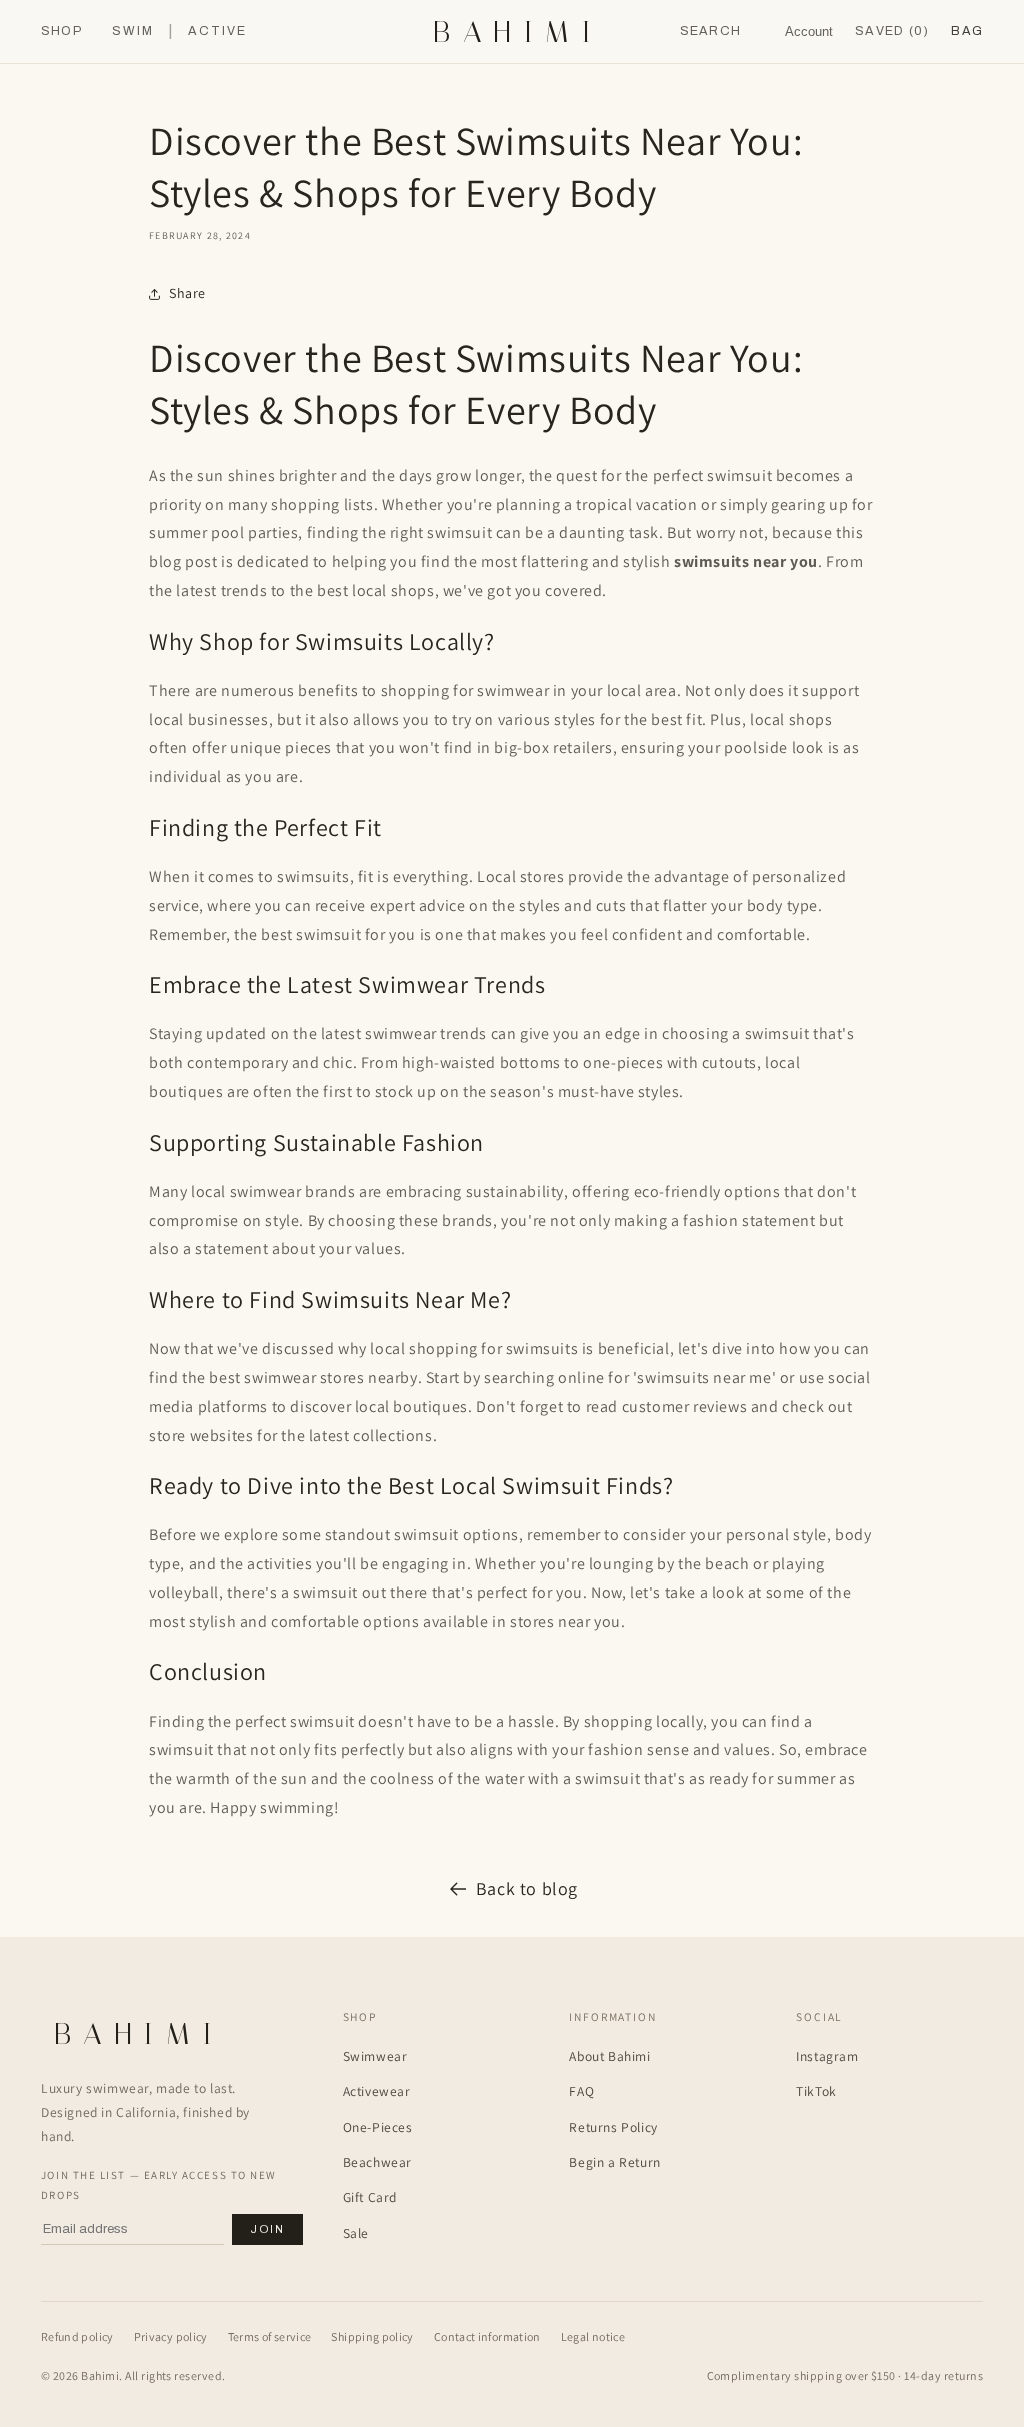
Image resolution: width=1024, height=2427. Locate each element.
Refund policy (77, 2336)
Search (711, 31)
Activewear (377, 2091)
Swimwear (375, 2056)
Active (217, 31)
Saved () (892, 31)
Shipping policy (372, 2336)
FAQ (581, 2091)
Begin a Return (614, 2162)
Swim (133, 31)
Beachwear (377, 2162)
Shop (61, 31)
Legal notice (593, 2336)
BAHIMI (518, 32)
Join (267, 2229)
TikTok (816, 2091)
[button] (967, 31)
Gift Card (370, 2197)
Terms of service (270, 2336)
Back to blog (527, 1888)
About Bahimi (609, 2056)
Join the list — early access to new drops (159, 2185)
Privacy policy (171, 2336)
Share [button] (187, 293)
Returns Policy (613, 2127)
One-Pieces (378, 2127)
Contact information (487, 2336)
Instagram (827, 2056)
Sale (356, 2233)
